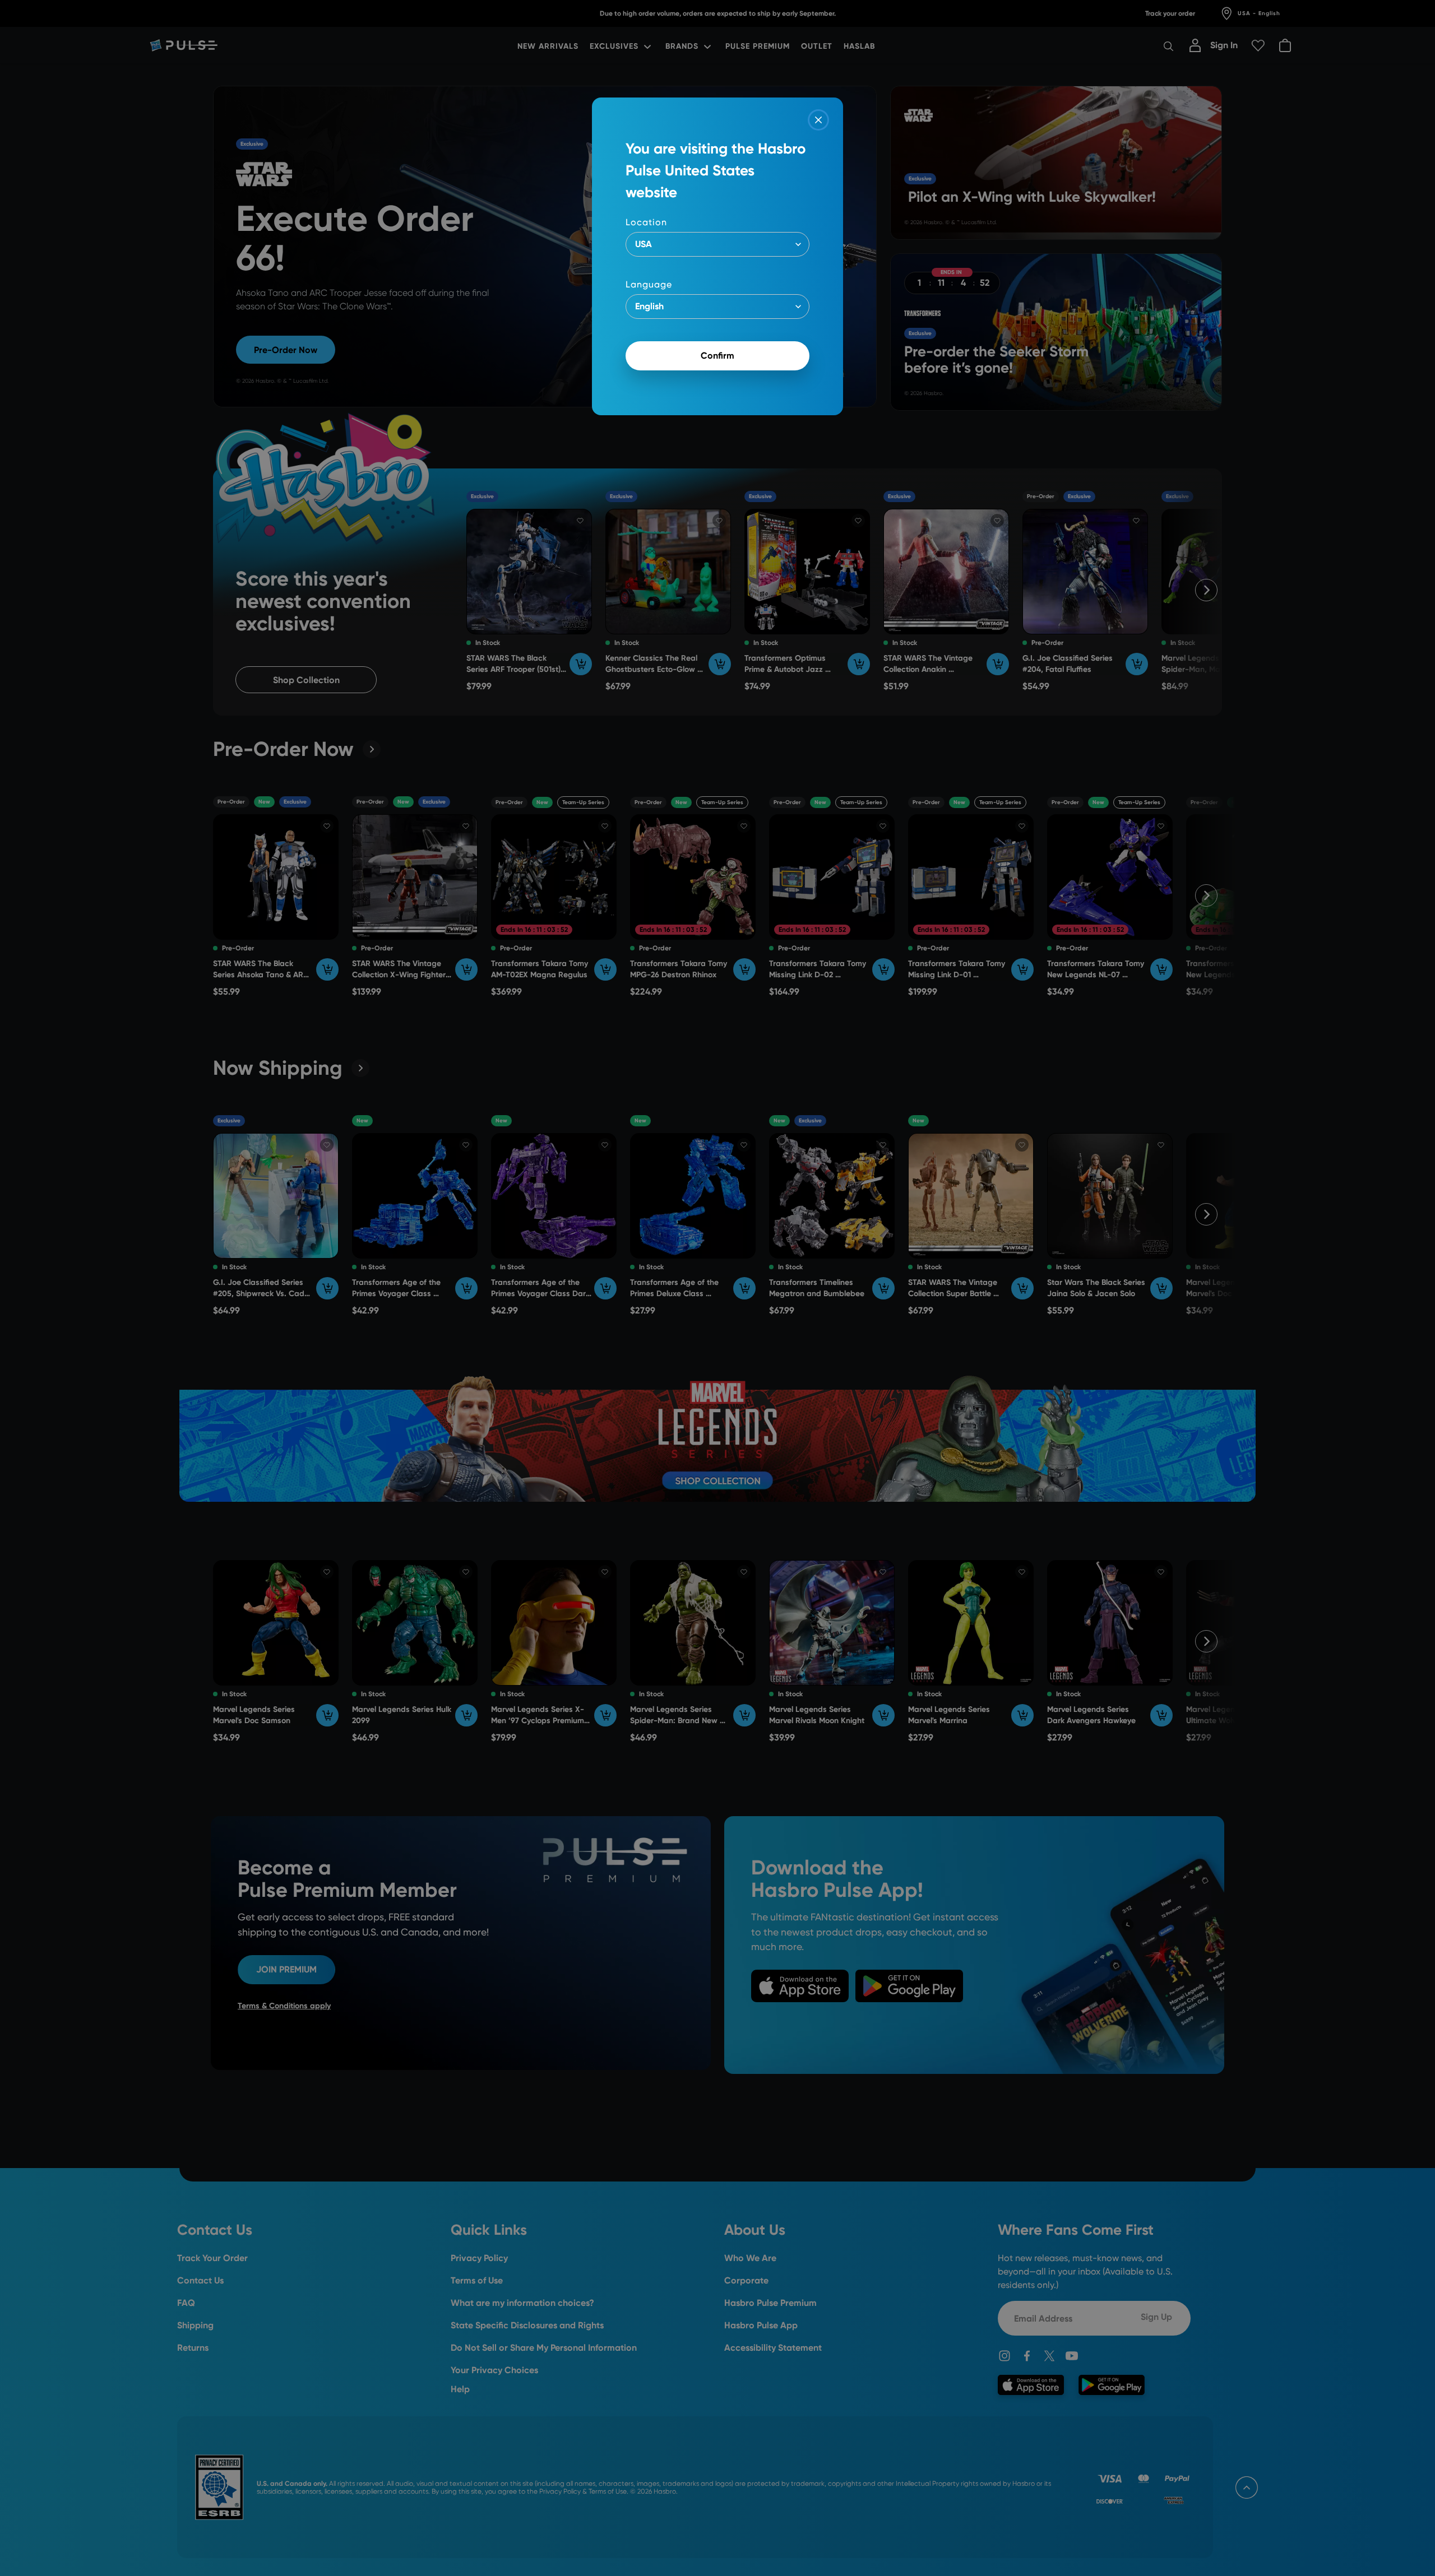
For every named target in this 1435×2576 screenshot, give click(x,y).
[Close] (818, 120)
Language (649, 284)
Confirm (717, 356)
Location (646, 222)
